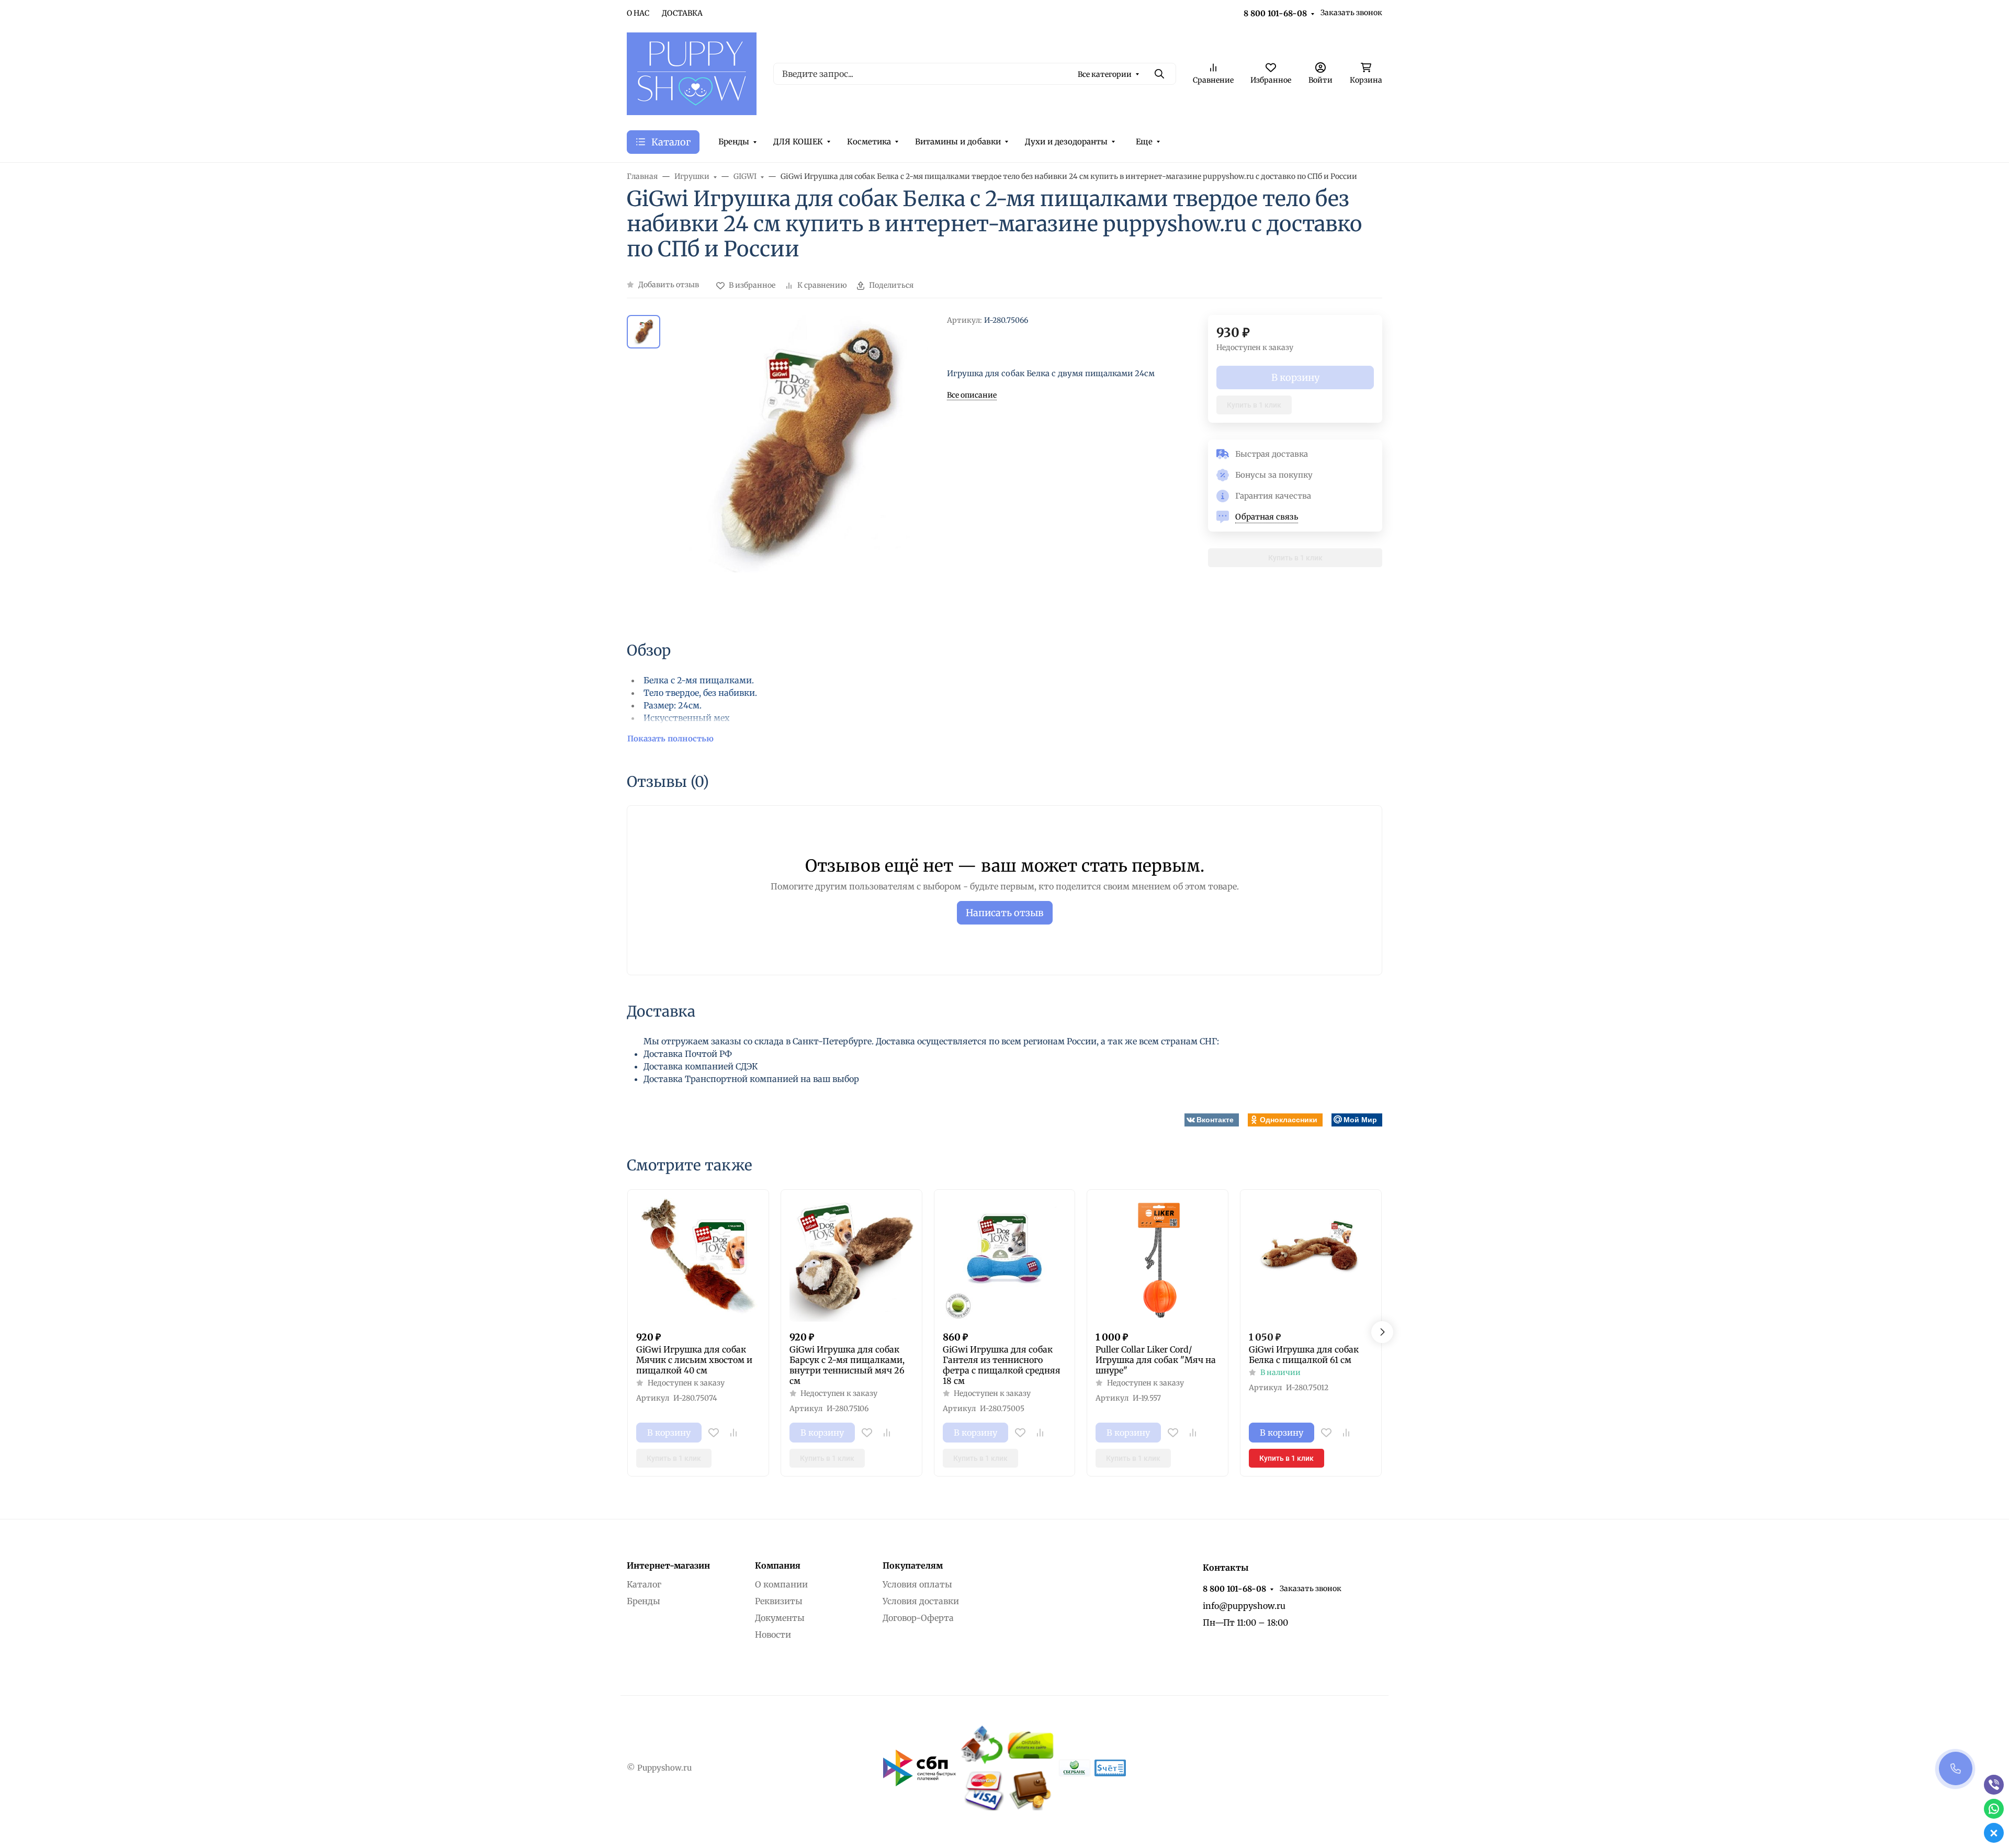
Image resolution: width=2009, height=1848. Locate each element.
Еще (1144, 142)
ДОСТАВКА (682, 13)
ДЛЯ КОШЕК (798, 142)
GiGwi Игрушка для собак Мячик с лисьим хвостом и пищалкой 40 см (694, 1360)
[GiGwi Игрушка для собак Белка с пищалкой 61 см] (1311, 1260)
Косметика (869, 142)
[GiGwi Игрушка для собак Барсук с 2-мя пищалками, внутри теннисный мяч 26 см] (851, 1260)
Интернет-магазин (668, 1565)
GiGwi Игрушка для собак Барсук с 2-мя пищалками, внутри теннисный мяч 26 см (847, 1365)
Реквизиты (779, 1601)
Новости (773, 1635)
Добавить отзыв (669, 285)
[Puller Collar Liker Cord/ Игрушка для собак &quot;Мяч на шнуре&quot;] (1158, 1260)
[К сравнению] (733, 1433)
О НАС (638, 13)
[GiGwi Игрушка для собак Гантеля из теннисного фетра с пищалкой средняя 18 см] (1005, 1260)
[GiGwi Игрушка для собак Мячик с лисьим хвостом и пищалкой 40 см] (698, 1260)
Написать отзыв (1005, 913)
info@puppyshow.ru (1244, 1606)
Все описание (972, 395)
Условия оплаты (917, 1584)
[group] (806, 469)
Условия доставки (921, 1601)
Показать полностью (670, 739)
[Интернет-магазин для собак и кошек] (692, 73)
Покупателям (913, 1565)
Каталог (644, 1584)
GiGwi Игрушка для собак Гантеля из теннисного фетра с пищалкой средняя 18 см (1002, 1365)
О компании (781, 1584)
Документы (780, 1618)
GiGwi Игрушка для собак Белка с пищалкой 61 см (1304, 1355)
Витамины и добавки (958, 142)
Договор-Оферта (918, 1618)
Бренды (734, 142)
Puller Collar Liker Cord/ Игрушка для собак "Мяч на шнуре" (1156, 1360)
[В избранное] (714, 1433)
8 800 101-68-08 (1275, 13)
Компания (778, 1565)
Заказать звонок (1351, 13)
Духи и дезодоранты (1066, 142)
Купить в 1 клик (1254, 405)
